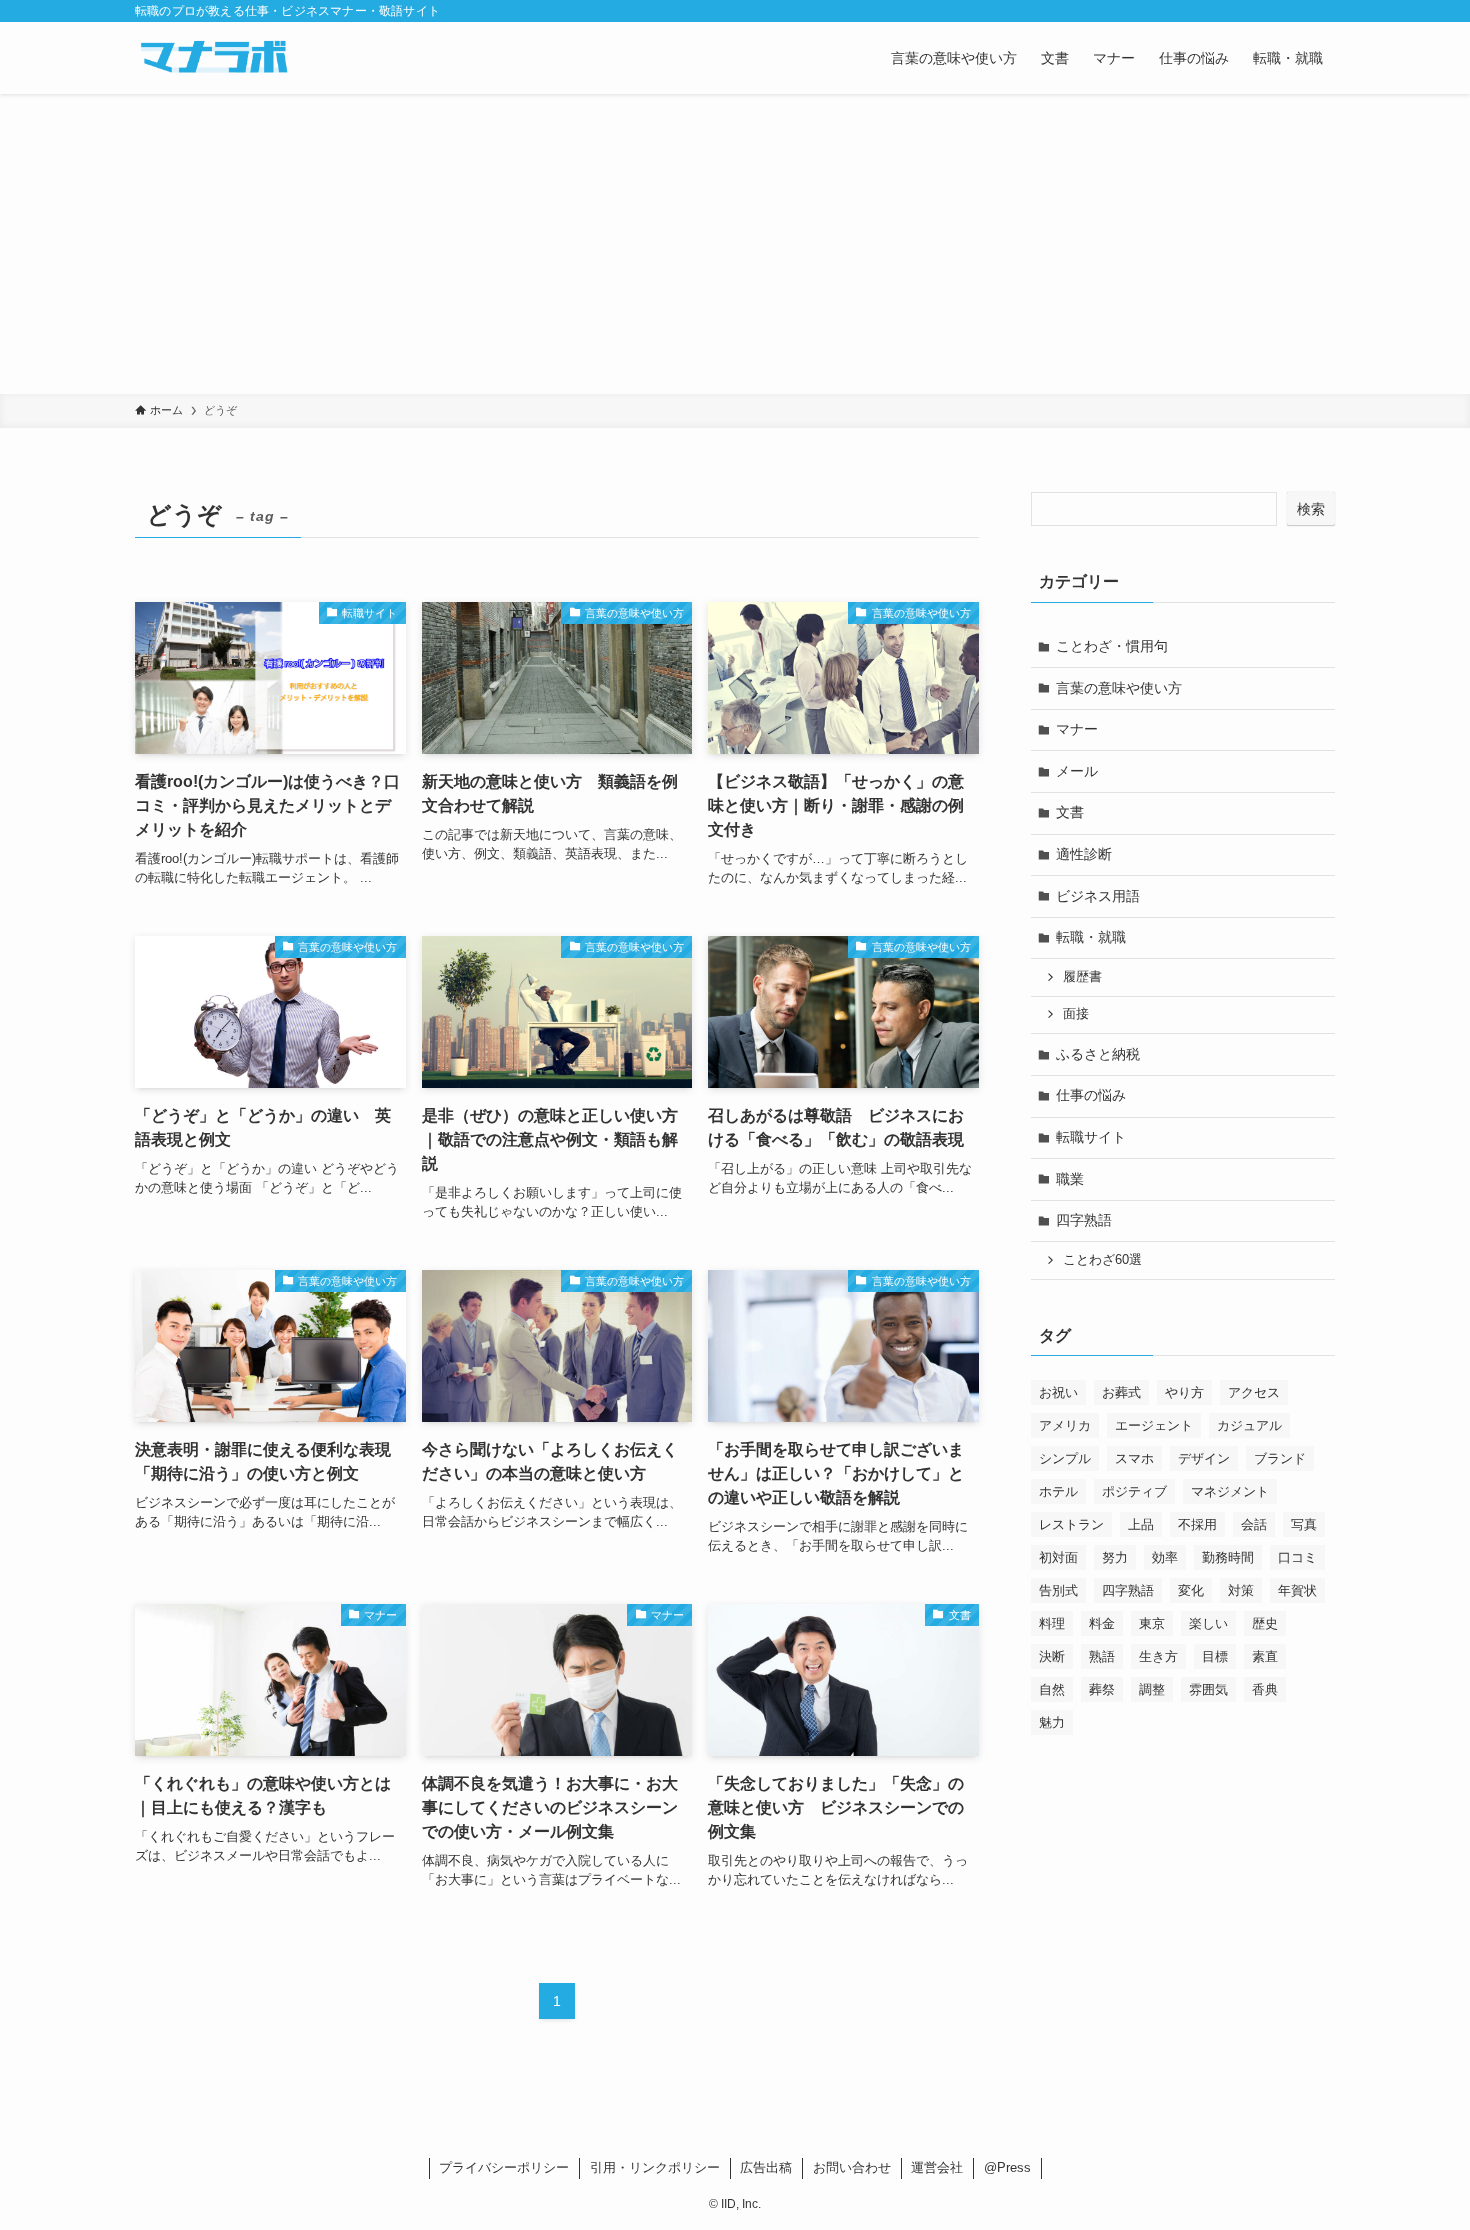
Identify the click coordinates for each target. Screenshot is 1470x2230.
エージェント (1154, 1425)
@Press (1007, 2167)
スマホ (1134, 1458)
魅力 (1052, 1722)
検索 (1311, 509)
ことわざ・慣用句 (1112, 646)
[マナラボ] (214, 58)
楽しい (1208, 1623)
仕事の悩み (1091, 1095)
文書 (1070, 812)
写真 (1304, 1524)
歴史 (1265, 1623)
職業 (1070, 1179)
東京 (1152, 1623)
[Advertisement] (735, 244)
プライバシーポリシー (504, 2167)
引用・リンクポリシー (655, 2167)
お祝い (1058, 1392)
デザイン (1204, 1458)
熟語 (1102, 1656)
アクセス (1254, 1392)
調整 (1152, 1689)
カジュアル (1249, 1425)
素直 (1265, 1656)
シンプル (1065, 1458)
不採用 (1197, 1524)
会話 (1254, 1524)
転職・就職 (1091, 937)
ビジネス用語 (1098, 896)
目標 (1215, 1656)
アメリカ (1065, 1425)
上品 (1141, 1524)
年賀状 (1297, 1590)
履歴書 (1082, 977)
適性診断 (1084, 854)
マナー (1077, 729)
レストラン (1071, 1524)
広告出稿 (766, 2167)
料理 (1052, 1623)
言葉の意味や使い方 (1119, 688)
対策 (1241, 1590)
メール (1077, 771)
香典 (1265, 1689)
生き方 (1158, 1656)
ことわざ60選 (1102, 1260)
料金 (1102, 1623)
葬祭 (1102, 1689)
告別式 (1058, 1590)
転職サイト (1091, 1137)
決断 (1052, 1656)
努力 (1115, 1557)
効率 (1165, 1557)
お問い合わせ (852, 2167)
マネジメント (1230, 1491)
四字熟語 (1084, 1220)
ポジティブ (1134, 1491)
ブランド (1280, 1458)
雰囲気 (1208, 1689)
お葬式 (1121, 1392)
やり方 (1184, 1392)
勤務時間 (1228, 1557)
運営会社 (937, 2167)
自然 (1052, 1689)
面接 (1076, 1014)
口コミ (1297, 1557)
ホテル (1058, 1491)
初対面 (1058, 1557)
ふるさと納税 (1098, 1054)
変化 (1191, 1590)
